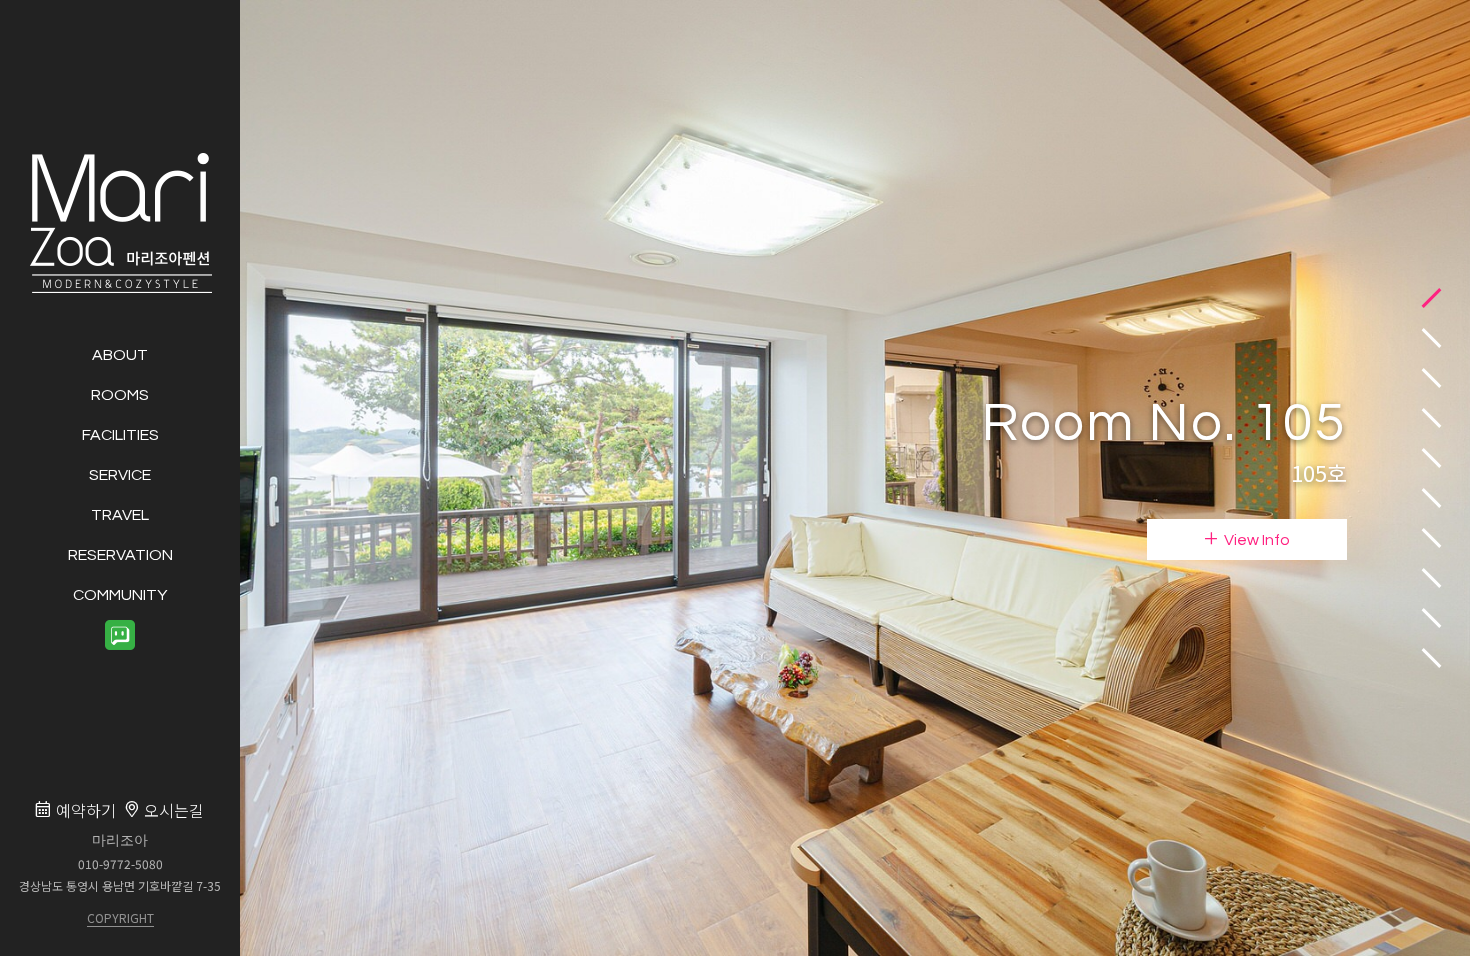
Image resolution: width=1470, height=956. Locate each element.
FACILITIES (120, 434)
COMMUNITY (120, 594)
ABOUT (120, 354)
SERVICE (120, 474)
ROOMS (120, 394)
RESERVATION (120, 554)
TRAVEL (120, 514)
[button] (1432, 298)
